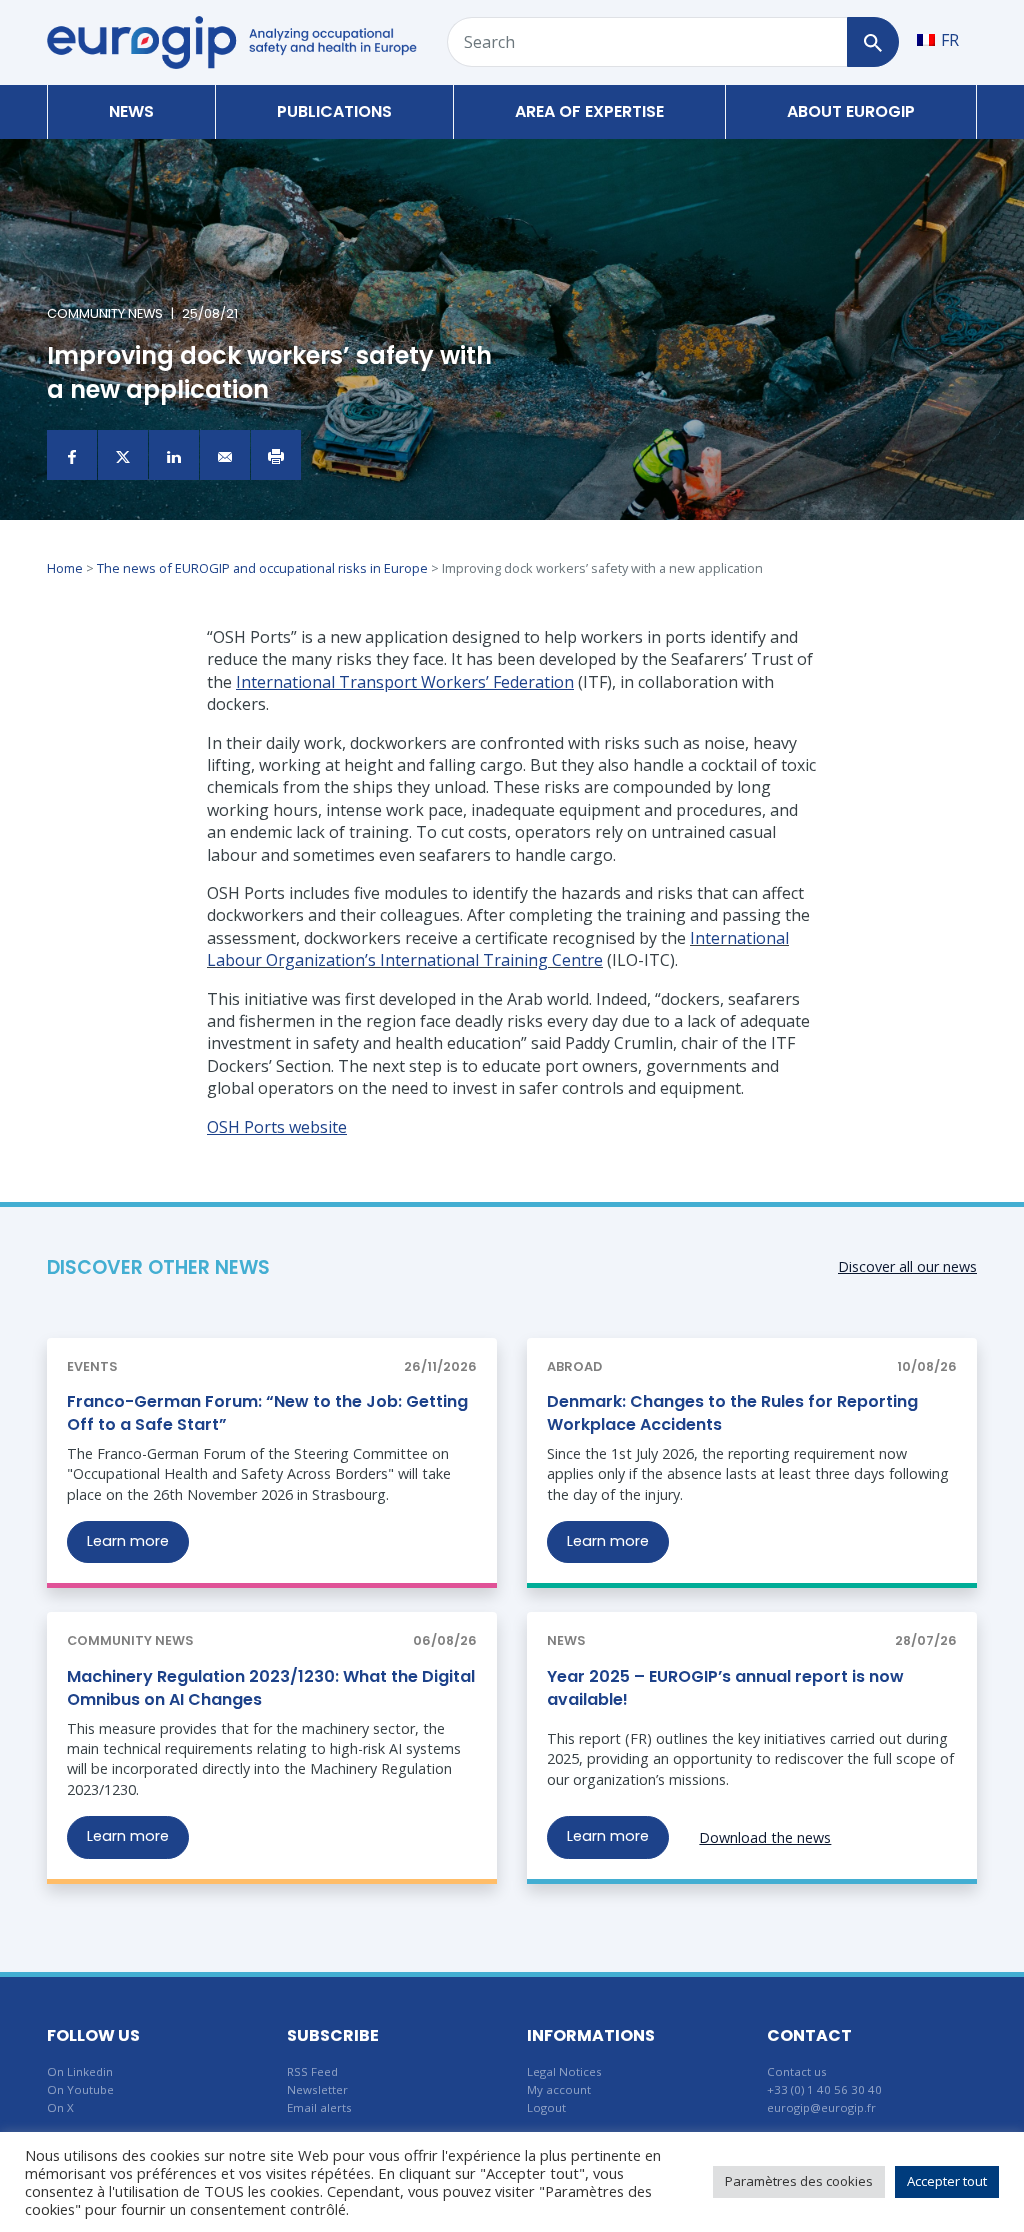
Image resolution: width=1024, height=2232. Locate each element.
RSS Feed (312, 2071)
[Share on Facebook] (72, 455)
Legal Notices (564, 2071)
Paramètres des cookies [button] (799, 2181)
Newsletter (317, 2089)
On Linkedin (80, 2071)
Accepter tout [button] (947, 2181)
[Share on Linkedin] (174, 455)
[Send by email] (225, 455)
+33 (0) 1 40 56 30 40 (824, 2089)
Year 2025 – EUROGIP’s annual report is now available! (725, 1687)
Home (65, 568)
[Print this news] (276, 455)
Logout (546, 2107)
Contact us (797, 2071)
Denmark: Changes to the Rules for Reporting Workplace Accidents (732, 1412)
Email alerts (319, 2107)
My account (559, 2089)
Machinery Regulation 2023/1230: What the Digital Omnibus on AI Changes (271, 1687)
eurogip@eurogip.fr (821, 2107)
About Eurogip (851, 111)
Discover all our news (907, 1266)
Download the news (765, 1837)
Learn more (128, 1541)
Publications (334, 111)
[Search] (872, 42)
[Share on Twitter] (123, 455)
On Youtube (80, 2089)
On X (60, 2107)
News (131, 111)
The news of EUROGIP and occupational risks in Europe (262, 568)
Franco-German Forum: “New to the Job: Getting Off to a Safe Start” (267, 1412)
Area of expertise (589, 111)
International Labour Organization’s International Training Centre (498, 949)
